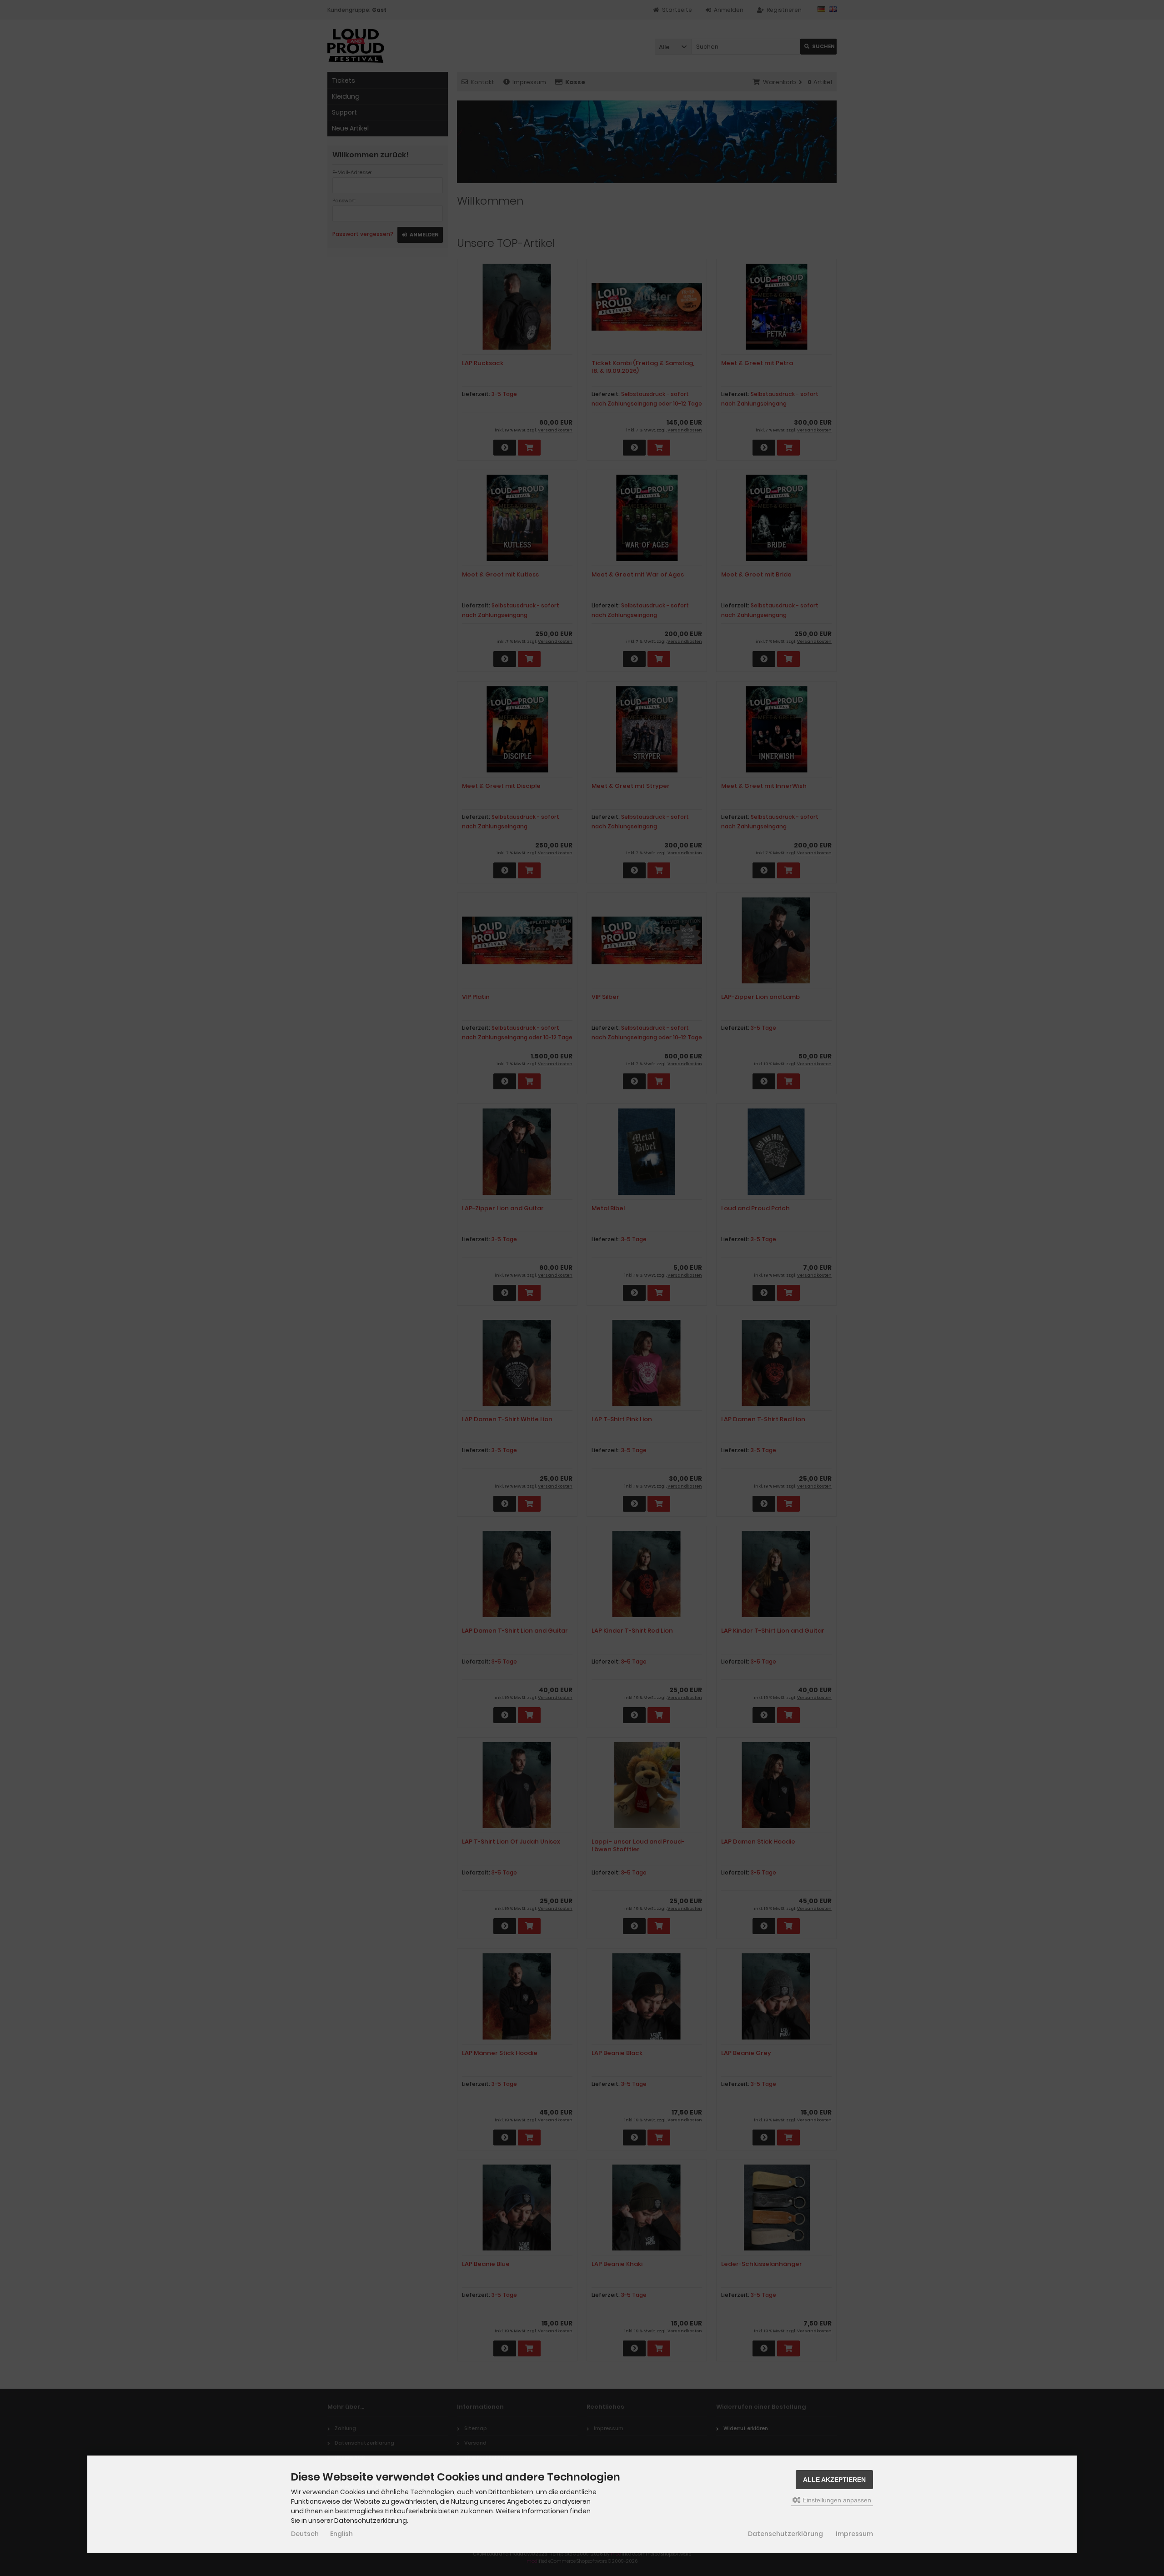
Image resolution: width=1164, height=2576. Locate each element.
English (341, 2534)
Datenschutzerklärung (785, 2534)
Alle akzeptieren (834, 2480)
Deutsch (305, 2534)
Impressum (854, 2534)
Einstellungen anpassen (836, 2500)
